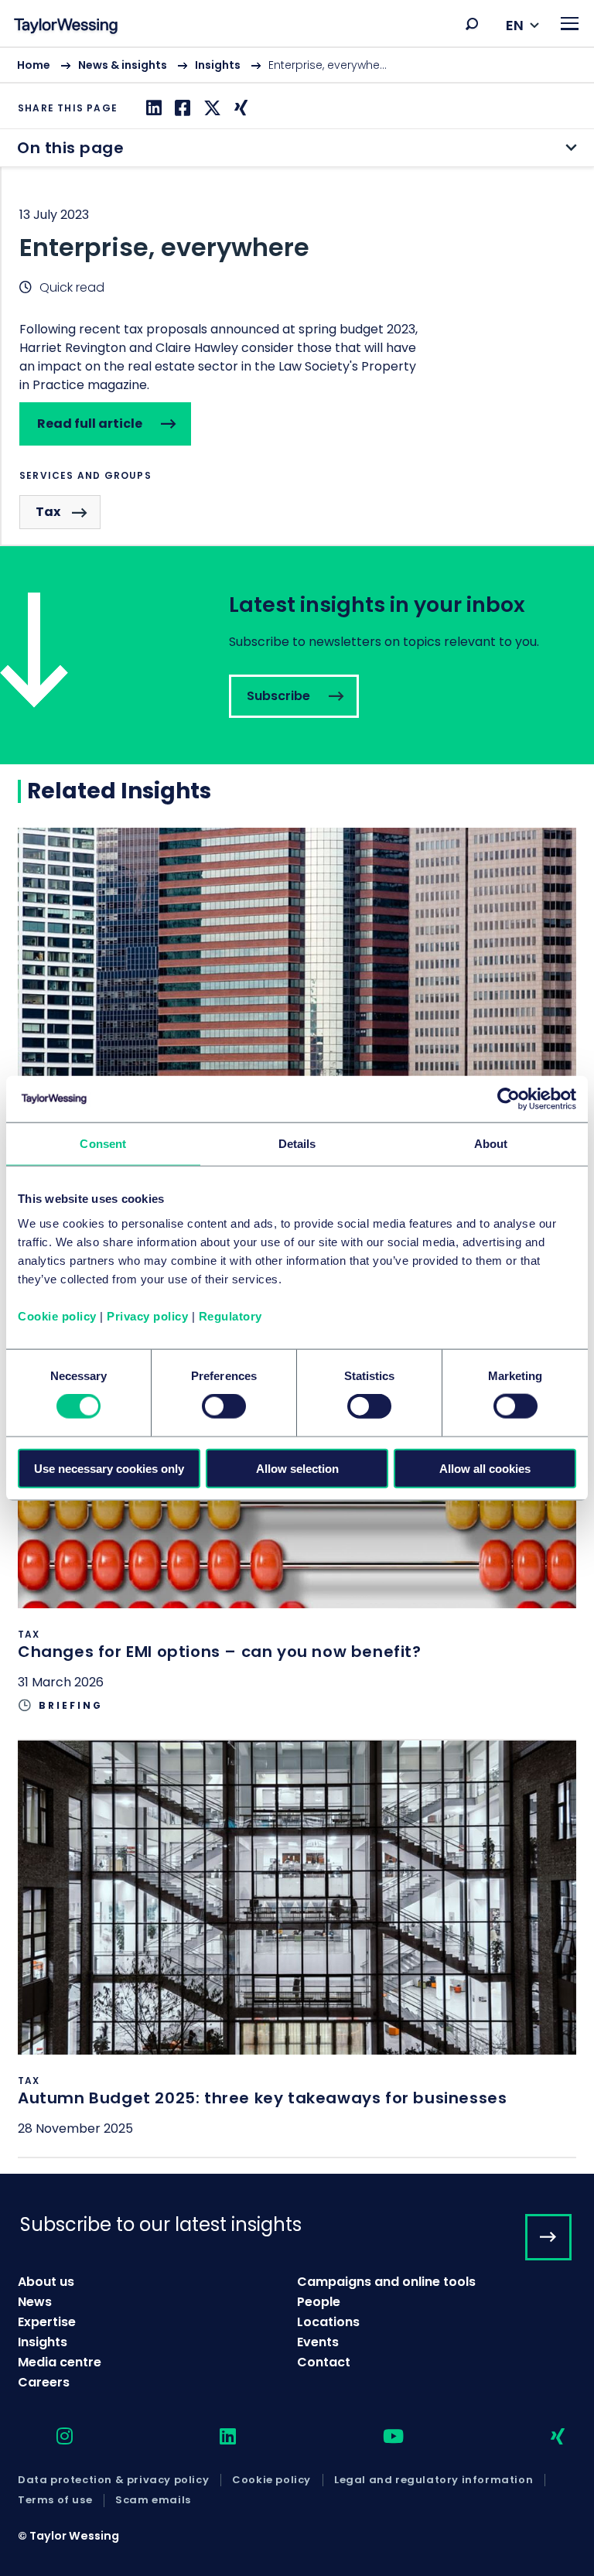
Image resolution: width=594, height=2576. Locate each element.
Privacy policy (147, 1315)
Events (318, 2342)
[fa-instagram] (51, 2437)
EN (515, 25)
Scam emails (153, 2500)
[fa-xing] (544, 2437)
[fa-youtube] (380, 2437)
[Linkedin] (152, 108)
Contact (324, 2362)
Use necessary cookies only (109, 1468)
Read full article (90, 424)
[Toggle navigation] (570, 24)
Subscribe (297, 655)
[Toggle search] (472, 24)
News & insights (123, 65)
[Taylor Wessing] (66, 27)
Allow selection (297, 1468)
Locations (328, 2322)
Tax (48, 512)
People (319, 2302)
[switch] (224, 1406)
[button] (472, 24)
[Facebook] (181, 108)
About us (46, 2282)
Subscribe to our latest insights (161, 2224)
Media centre (60, 2362)
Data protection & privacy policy (113, 2480)
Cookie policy (57, 1315)
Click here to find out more (297, 1060)
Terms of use (55, 2500)
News (35, 2302)
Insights (218, 65)
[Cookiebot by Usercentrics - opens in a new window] (509, 1099)
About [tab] (491, 1144)
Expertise (47, 2322)
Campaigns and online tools (386, 2282)
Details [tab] (297, 1144)
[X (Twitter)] (210, 108)
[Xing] (239, 108)
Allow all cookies (485, 1468)
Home (34, 65)
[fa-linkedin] (214, 2437)
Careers (44, 2382)
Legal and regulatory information (434, 2480)
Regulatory (230, 1315)
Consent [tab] (103, 1144)
